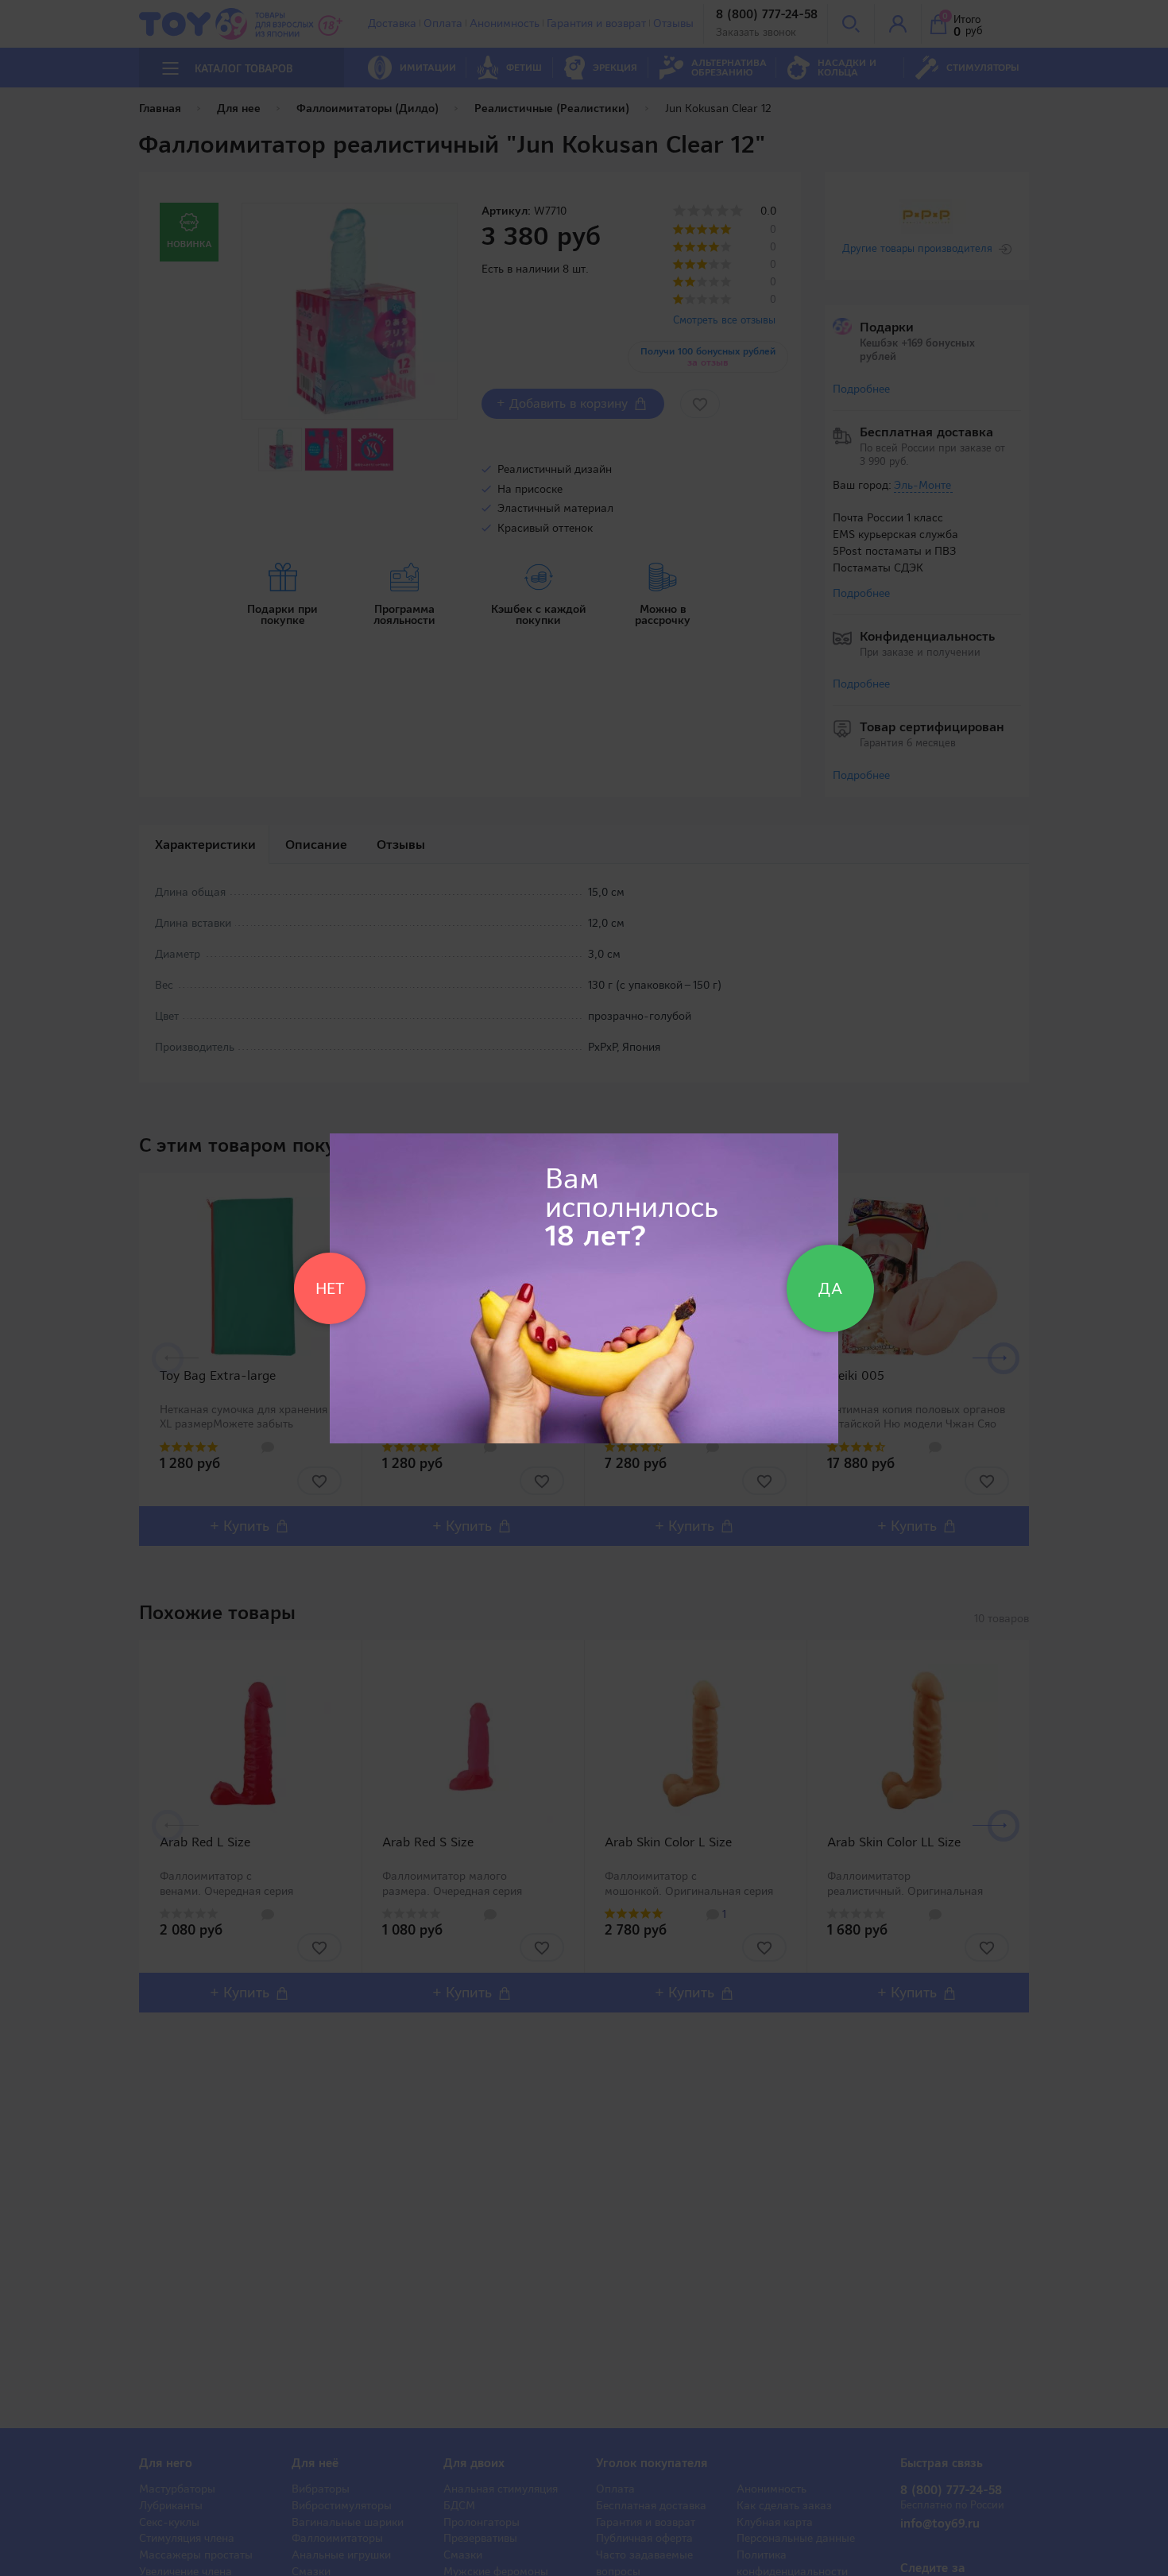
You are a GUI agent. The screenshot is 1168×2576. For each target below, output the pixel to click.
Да (830, 1288)
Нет (330, 1288)
